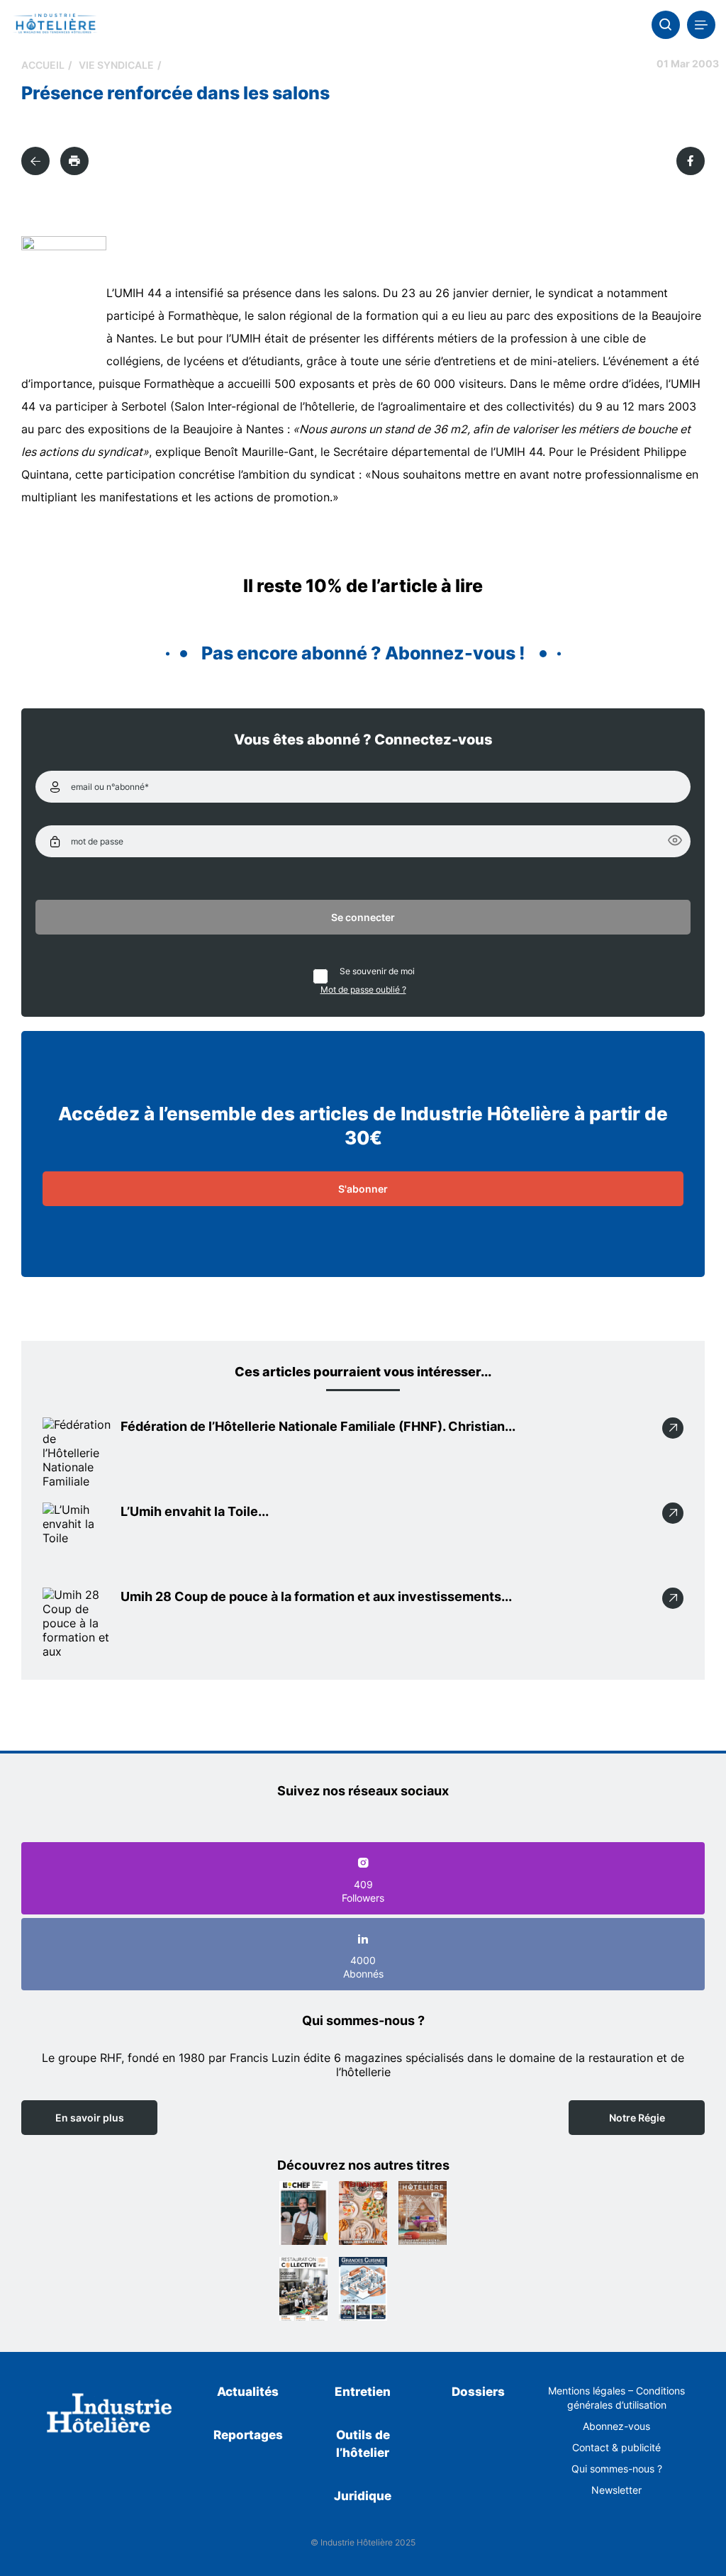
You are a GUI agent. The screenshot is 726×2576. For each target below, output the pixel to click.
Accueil (43, 65)
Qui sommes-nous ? (617, 2469)
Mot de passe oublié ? (363, 989)
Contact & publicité (616, 2447)
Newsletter (616, 2490)
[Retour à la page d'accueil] (110, 2415)
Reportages (248, 2435)
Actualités (248, 2392)
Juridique (363, 2496)
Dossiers (478, 2392)
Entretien (363, 2392)
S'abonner (363, 1189)
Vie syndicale (116, 65)
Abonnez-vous (616, 2426)
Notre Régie (637, 2118)
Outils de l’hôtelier (363, 2444)
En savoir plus (90, 2118)
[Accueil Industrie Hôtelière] (55, 25)
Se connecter (363, 917)
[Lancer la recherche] (666, 25)
